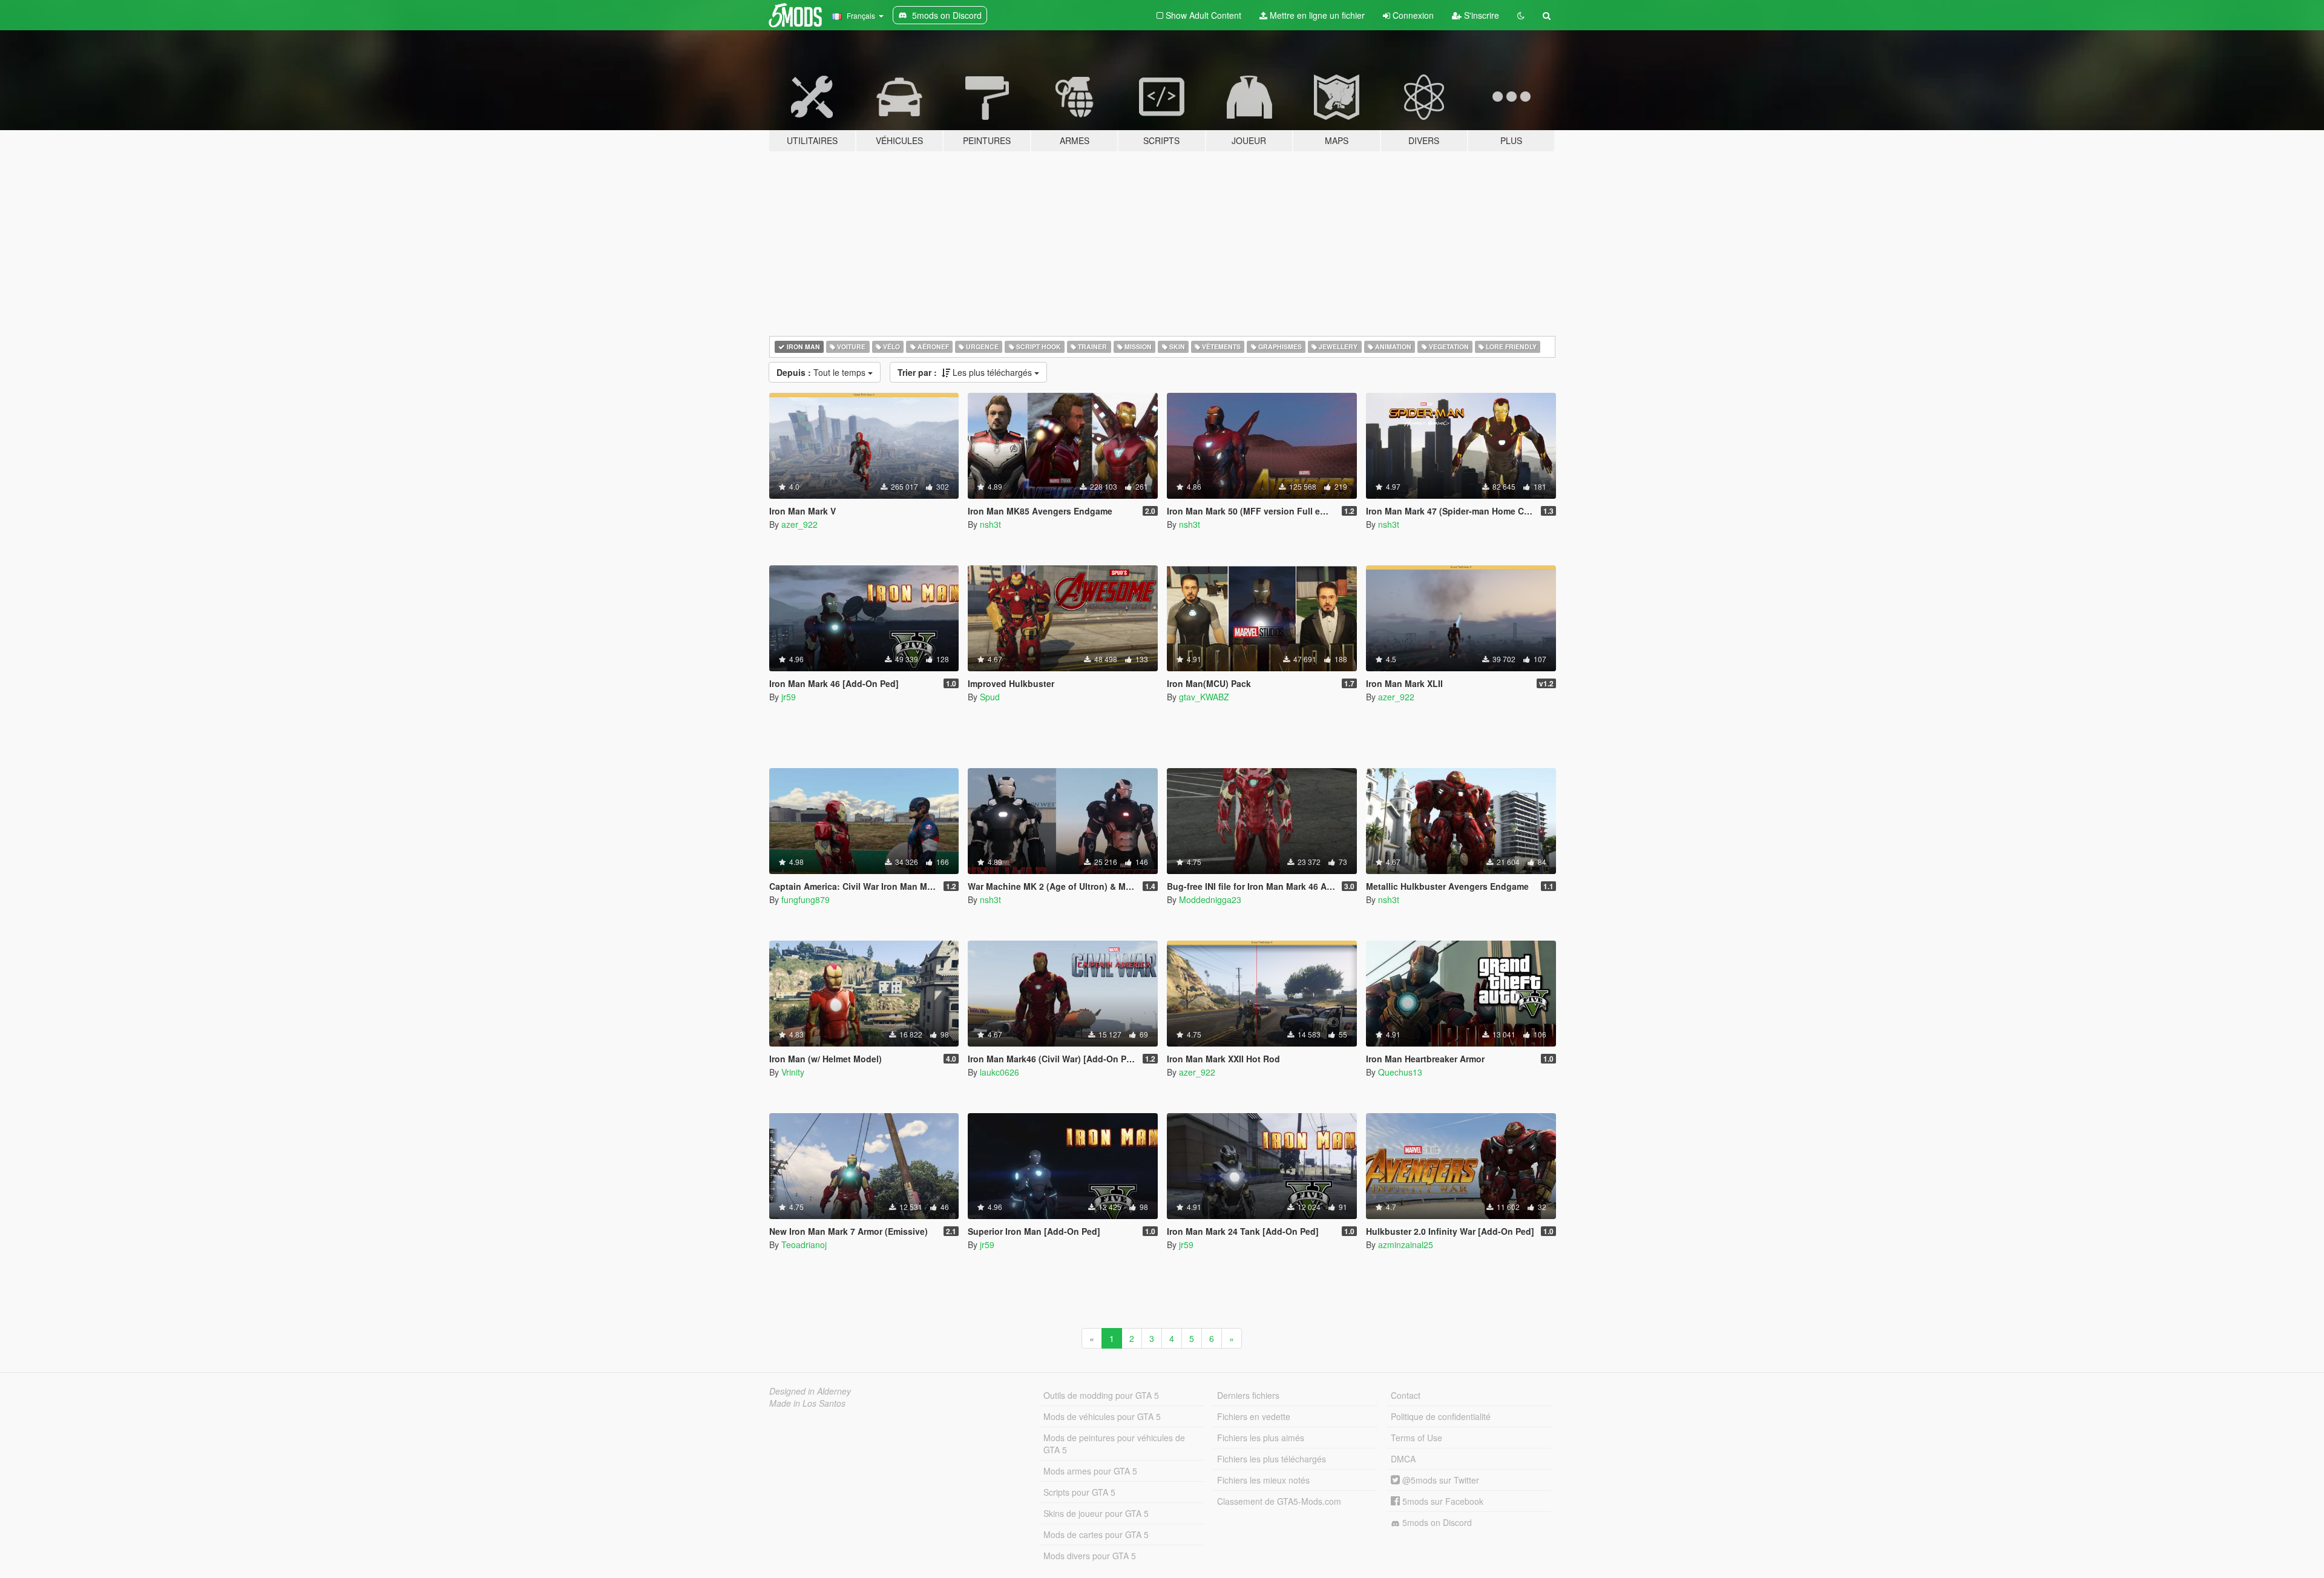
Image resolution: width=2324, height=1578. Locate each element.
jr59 (789, 697)
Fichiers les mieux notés (1263, 1480)
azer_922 (799, 524)
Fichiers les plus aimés (1261, 1438)
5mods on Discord (1436, 1522)
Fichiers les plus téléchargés (1272, 1459)
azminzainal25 (1406, 1244)
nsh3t (990, 524)
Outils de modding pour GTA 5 (1101, 1395)
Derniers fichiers (1248, 1395)
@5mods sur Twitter (1439, 1480)
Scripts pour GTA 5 (1079, 1492)
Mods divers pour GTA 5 (1090, 1556)
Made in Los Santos (807, 1403)
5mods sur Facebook (1442, 1501)
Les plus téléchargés (966, 372)
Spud (990, 697)
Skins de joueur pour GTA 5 (1096, 1513)
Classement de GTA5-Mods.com (1279, 1501)
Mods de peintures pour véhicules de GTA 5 (1114, 1444)
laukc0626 (1000, 1072)
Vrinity (793, 1072)
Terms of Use (1416, 1438)
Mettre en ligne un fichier (1316, 15)
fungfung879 (806, 899)
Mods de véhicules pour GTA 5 (1102, 1416)
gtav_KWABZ (1204, 697)
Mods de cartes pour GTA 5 (1096, 1534)
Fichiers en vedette (1254, 1416)
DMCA (1403, 1459)
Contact (1406, 1395)
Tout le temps (822, 372)
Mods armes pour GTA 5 (1090, 1471)
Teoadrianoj (804, 1244)
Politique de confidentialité (1441, 1416)
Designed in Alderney (810, 1391)
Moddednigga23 (1210, 899)
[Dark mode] (1521, 15)
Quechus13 (1400, 1072)
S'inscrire (1480, 15)
